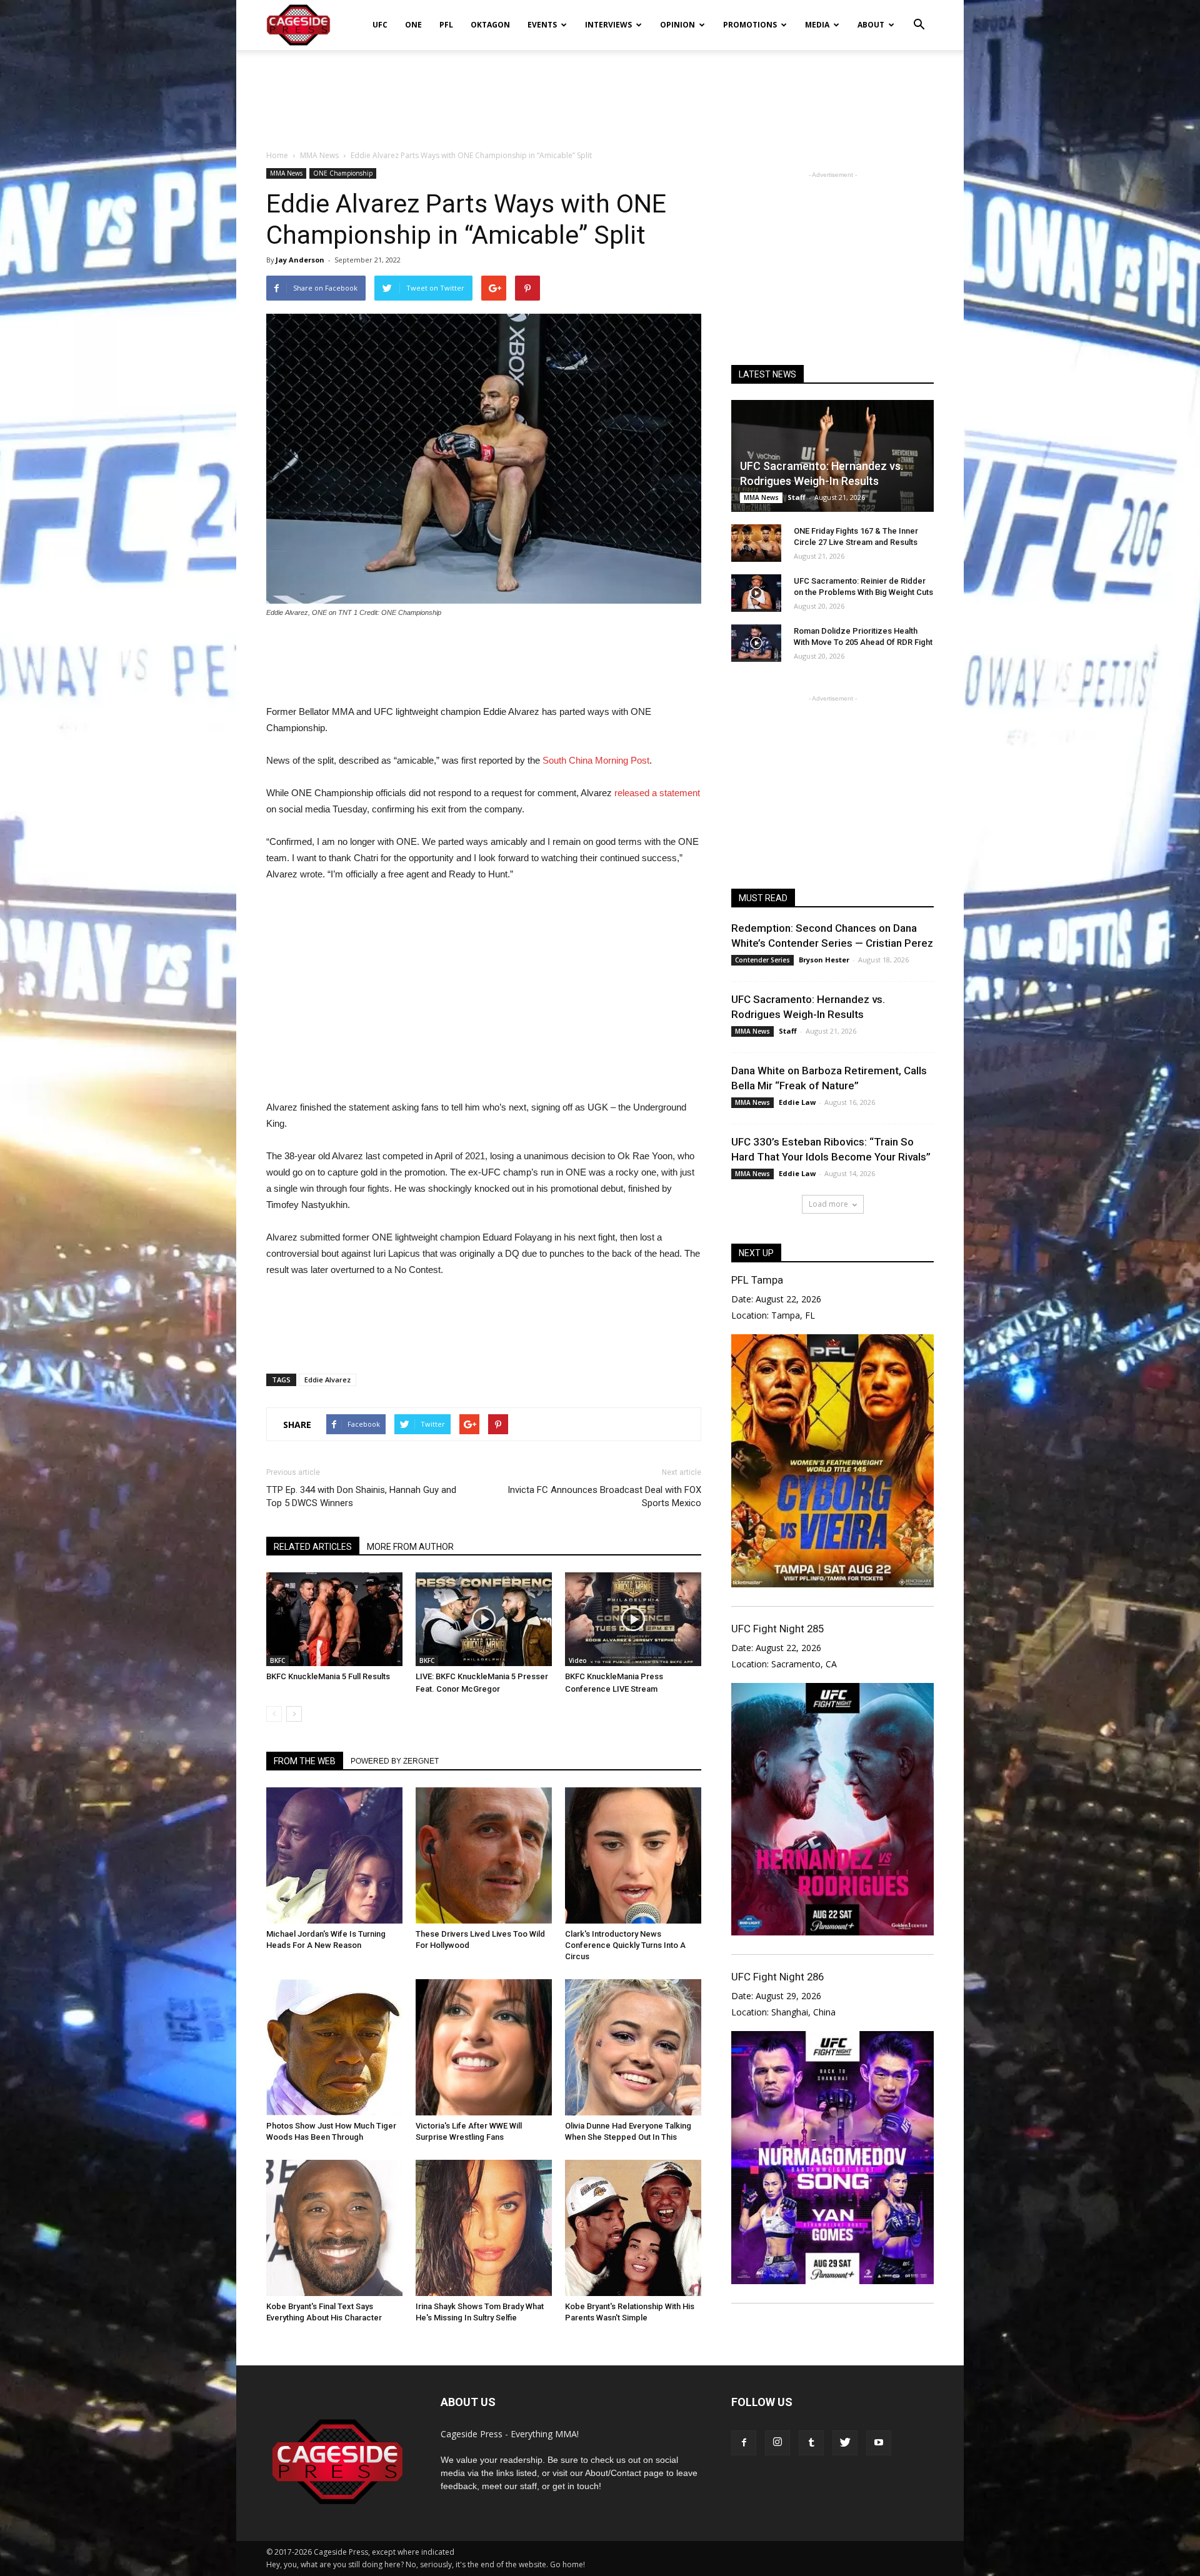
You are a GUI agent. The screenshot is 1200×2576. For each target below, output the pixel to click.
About (871, 25)
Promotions (750, 25)
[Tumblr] (811, 2443)
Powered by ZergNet (395, 1761)
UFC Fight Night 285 (777, 1629)
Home (277, 155)
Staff (797, 497)
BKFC (277, 1660)
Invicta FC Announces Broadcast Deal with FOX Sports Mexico (604, 1496)
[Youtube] (879, 2443)
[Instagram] (777, 2443)
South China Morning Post (596, 760)
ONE (413, 25)
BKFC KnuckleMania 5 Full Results (328, 1676)
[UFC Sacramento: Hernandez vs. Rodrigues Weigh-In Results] (832, 456)
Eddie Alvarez (327, 1380)
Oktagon (490, 25)
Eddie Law (797, 1102)
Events (542, 25)
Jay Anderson (300, 260)
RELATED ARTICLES (313, 1547)
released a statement (657, 793)
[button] (919, 16)
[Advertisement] (600, 93)
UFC (380, 25)
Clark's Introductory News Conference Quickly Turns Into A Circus (625, 1945)
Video (578, 1660)
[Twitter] (845, 2443)
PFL (446, 25)
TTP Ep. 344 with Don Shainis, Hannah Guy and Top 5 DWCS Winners (361, 1496)
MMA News (286, 173)
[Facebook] (744, 2443)
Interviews (608, 25)
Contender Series (762, 960)
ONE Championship (343, 173)
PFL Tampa (757, 1280)
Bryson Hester (824, 960)
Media (817, 25)
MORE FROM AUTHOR (410, 1547)
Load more (828, 1204)
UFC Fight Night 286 (777, 1977)
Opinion (677, 25)
